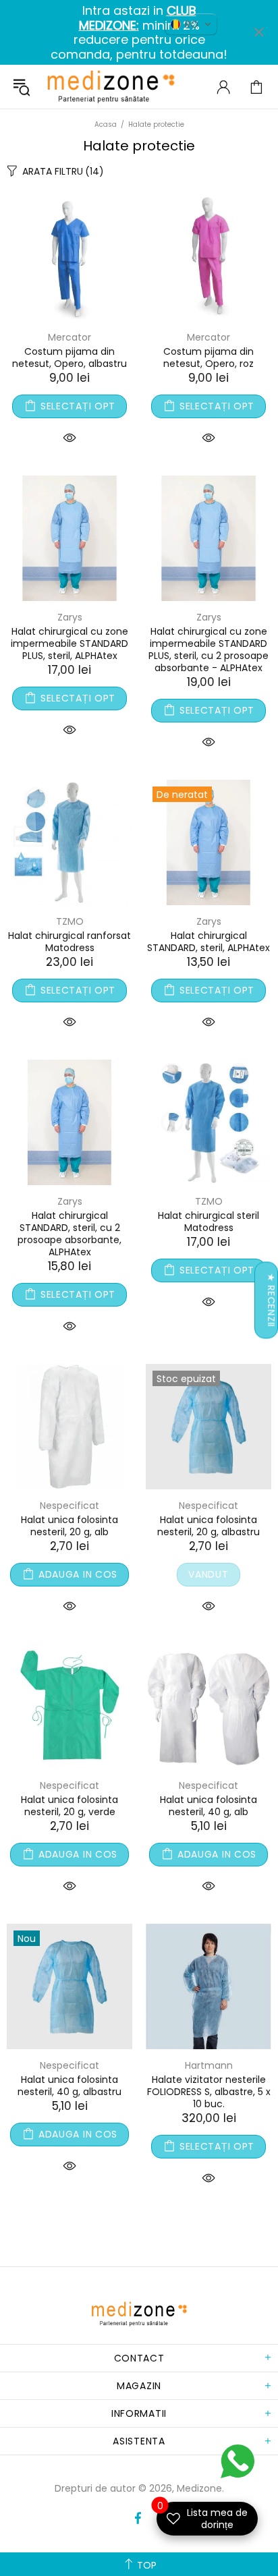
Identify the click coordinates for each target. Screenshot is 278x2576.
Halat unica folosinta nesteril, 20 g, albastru (208, 1526)
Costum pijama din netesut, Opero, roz (208, 357)
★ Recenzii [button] (271, 1300)
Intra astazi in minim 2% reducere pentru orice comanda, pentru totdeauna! (139, 32)
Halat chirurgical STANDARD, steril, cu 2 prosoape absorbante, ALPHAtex (69, 1234)
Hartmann (209, 2065)
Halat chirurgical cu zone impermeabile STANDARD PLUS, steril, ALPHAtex (69, 643)
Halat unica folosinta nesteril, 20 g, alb (69, 1526)
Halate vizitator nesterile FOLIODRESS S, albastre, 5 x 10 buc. (209, 2092)
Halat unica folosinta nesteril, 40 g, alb (208, 1806)
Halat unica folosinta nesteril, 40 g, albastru (69, 2086)
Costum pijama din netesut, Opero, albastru (69, 357)
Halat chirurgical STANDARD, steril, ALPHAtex (208, 942)
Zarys (70, 617)
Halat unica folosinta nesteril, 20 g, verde (69, 1806)
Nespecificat (69, 1506)
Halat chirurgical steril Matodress (208, 1222)
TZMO (70, 921)
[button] (191, 24)
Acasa (106, 124)
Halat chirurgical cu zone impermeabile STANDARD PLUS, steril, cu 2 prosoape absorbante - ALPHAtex (208, 650)
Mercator (69, 337)
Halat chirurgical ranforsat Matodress (69, 942)
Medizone (111, 87)
